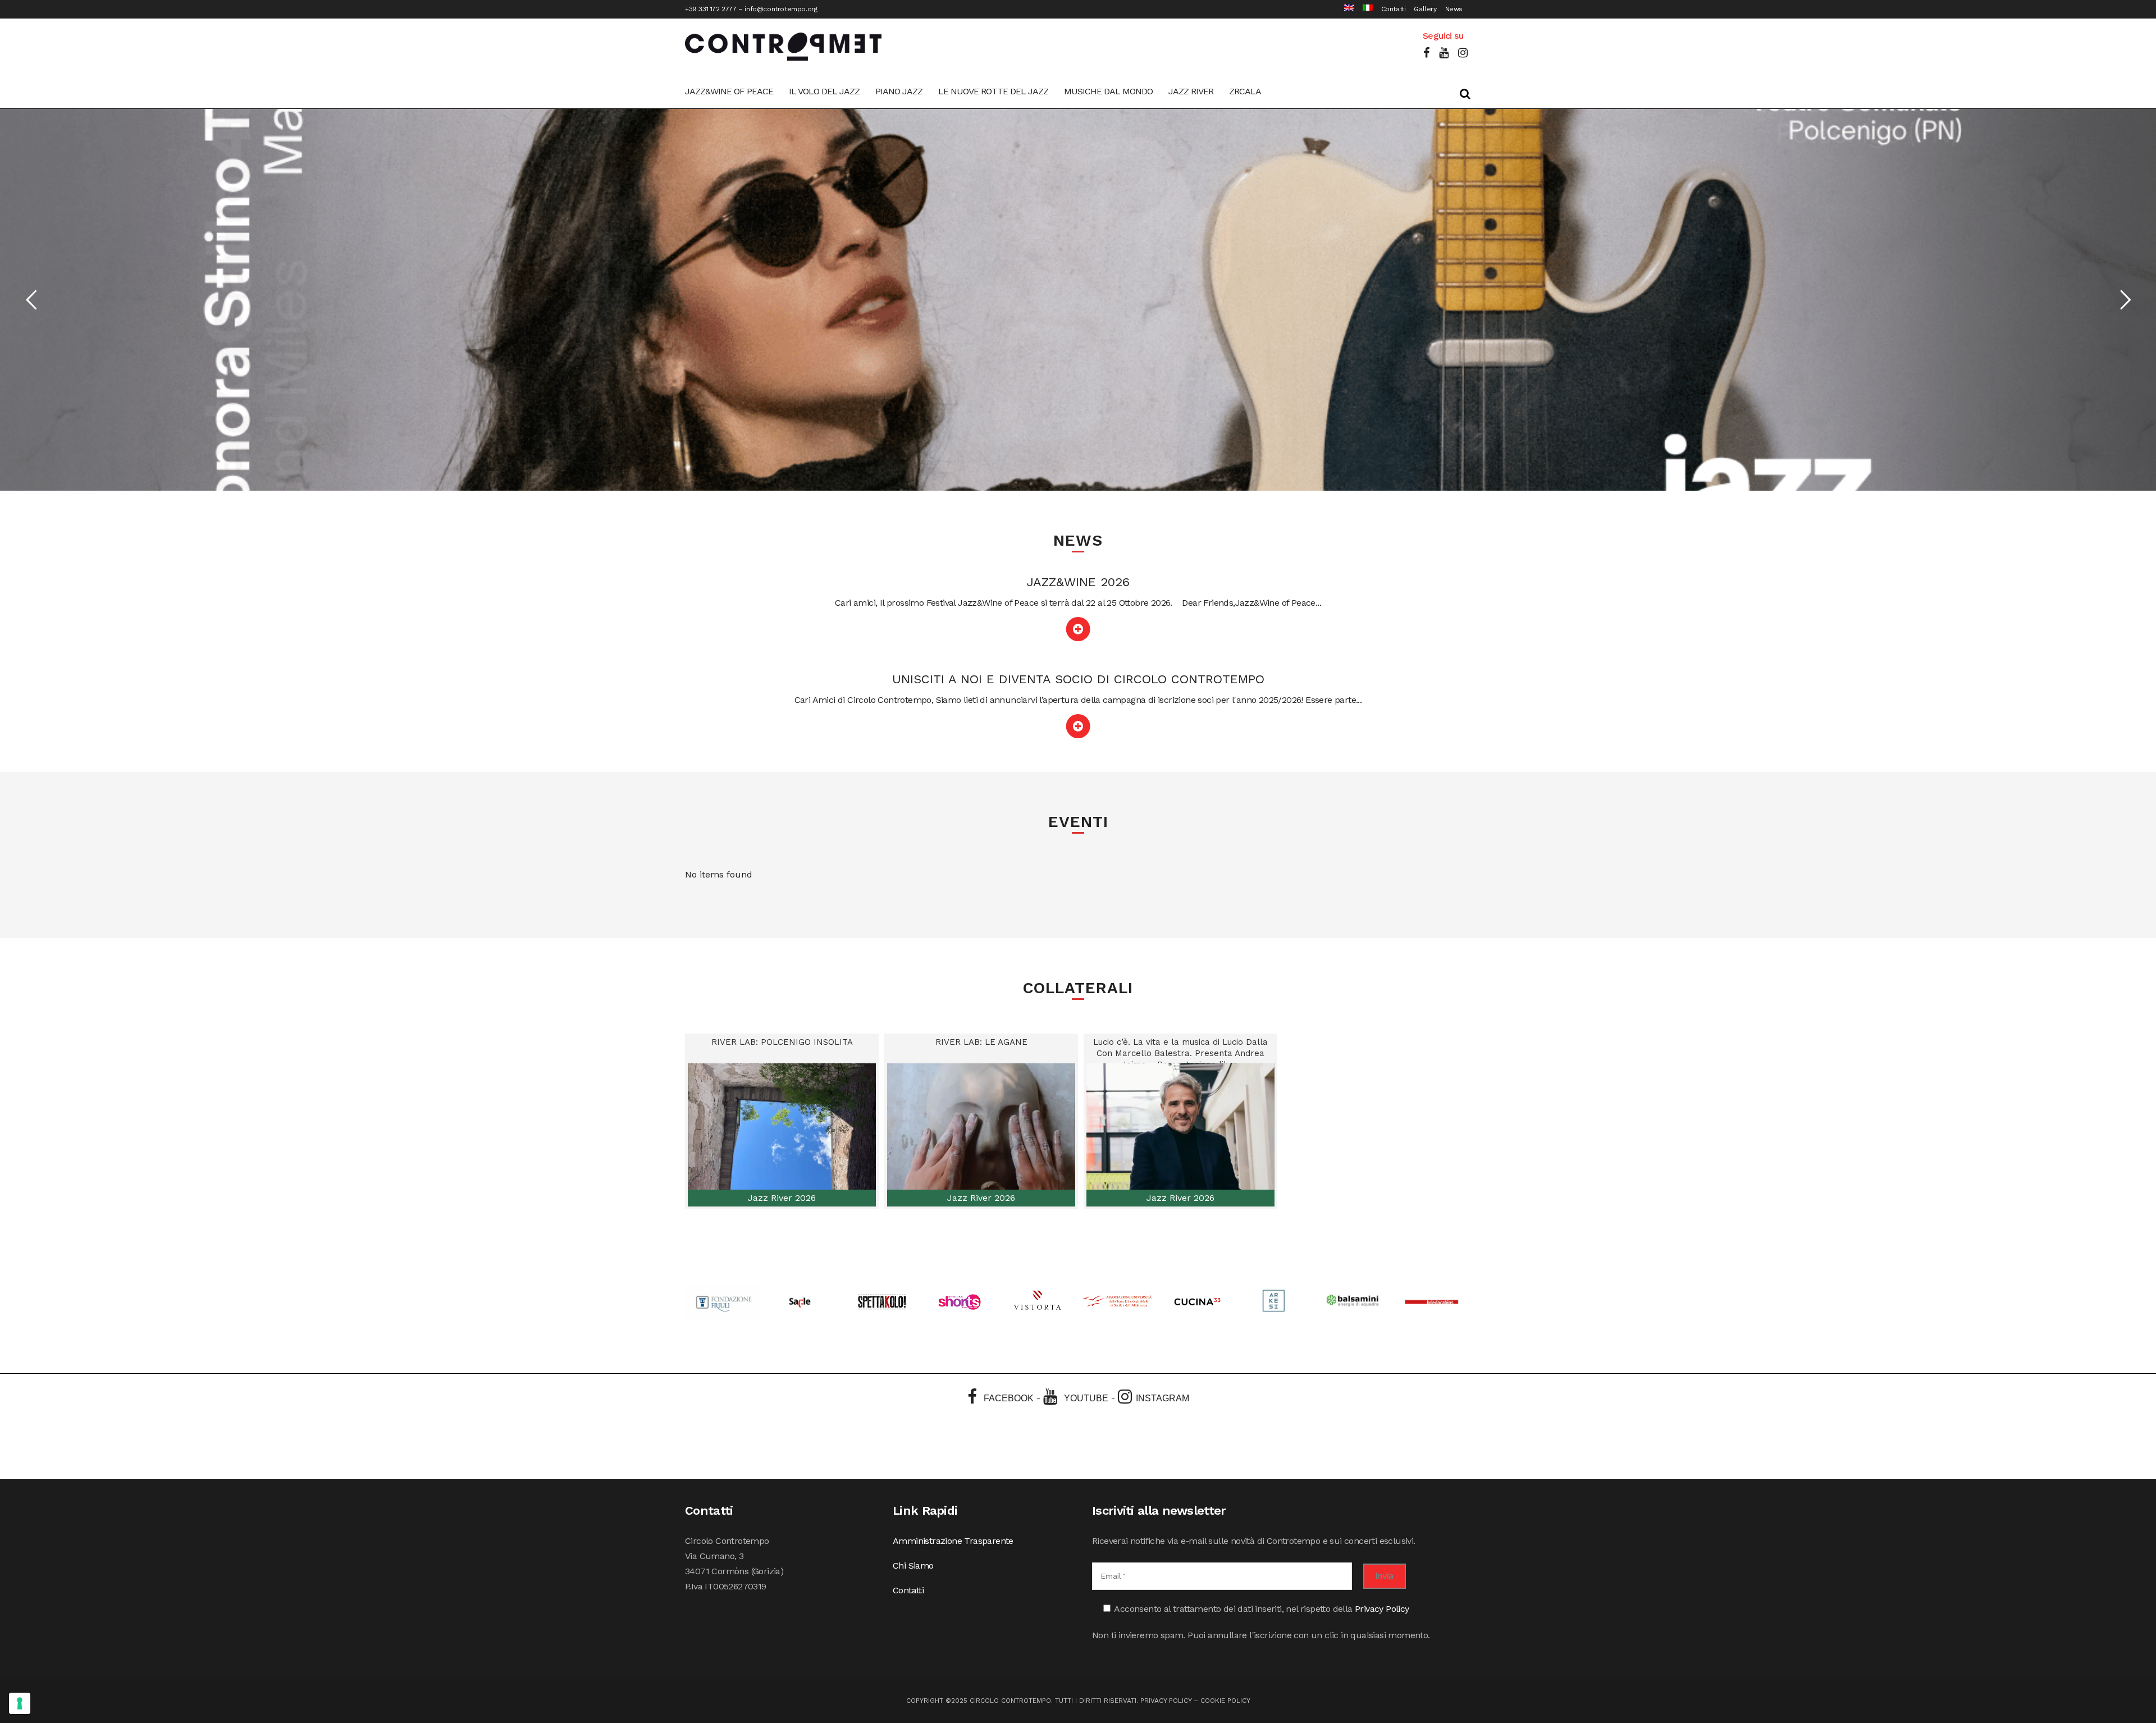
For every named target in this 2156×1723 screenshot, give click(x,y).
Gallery (1425, 9)
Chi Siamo (913, 1566)
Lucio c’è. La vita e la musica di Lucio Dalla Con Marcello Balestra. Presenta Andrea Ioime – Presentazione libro (1180, 1053)
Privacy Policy (1382, 1609)
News (1454, 9)
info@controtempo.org (781, 9)
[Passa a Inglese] (1345, 9)
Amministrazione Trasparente (953, 1541)
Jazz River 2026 (782, 1198)
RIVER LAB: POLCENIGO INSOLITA (782, 1042)
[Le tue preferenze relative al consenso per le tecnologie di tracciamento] (20, 1703)
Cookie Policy (1225, 1701)
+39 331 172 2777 (711, 9)
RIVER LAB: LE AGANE (981, 1042)
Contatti (1394, 9)
